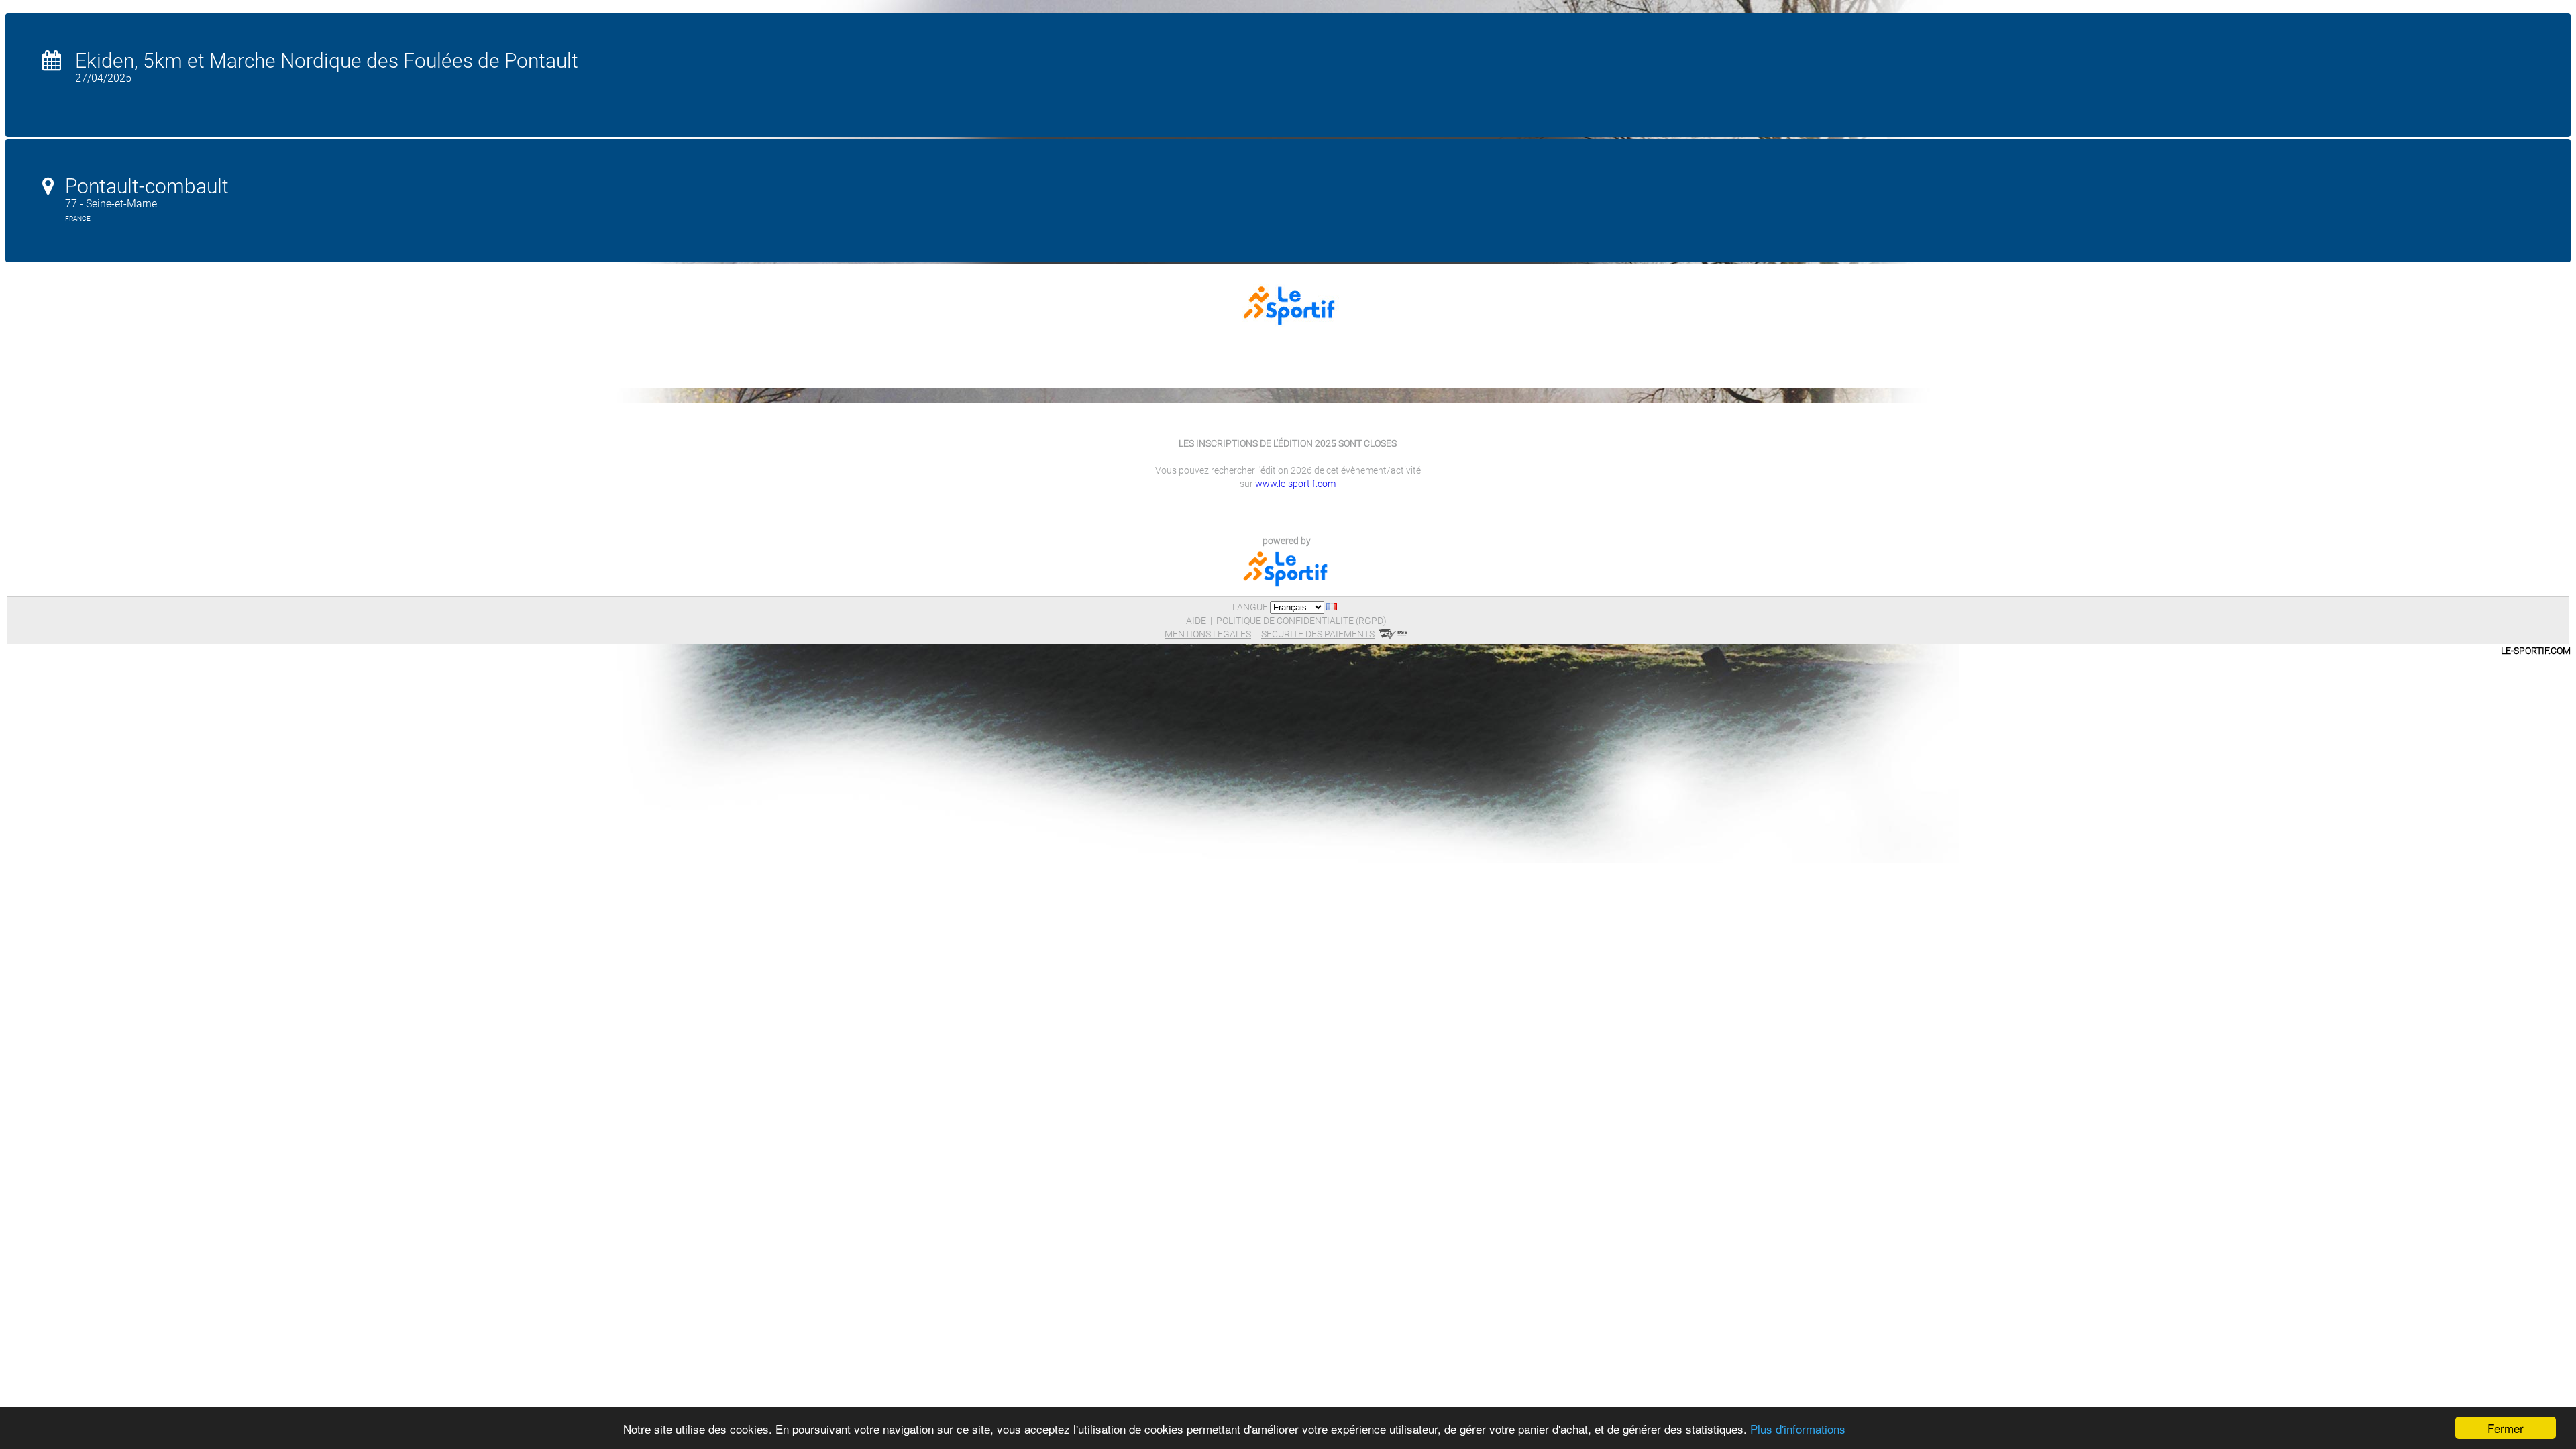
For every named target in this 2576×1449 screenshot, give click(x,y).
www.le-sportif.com (1295, 484)
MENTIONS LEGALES (1208, 634)
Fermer (2506, 1428)
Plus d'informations (1798, 1429)
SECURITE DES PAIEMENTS (1318, 634)
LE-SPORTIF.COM (2536, 651)
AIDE (1196, 621)
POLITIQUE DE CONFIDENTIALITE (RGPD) (1301, 621)
